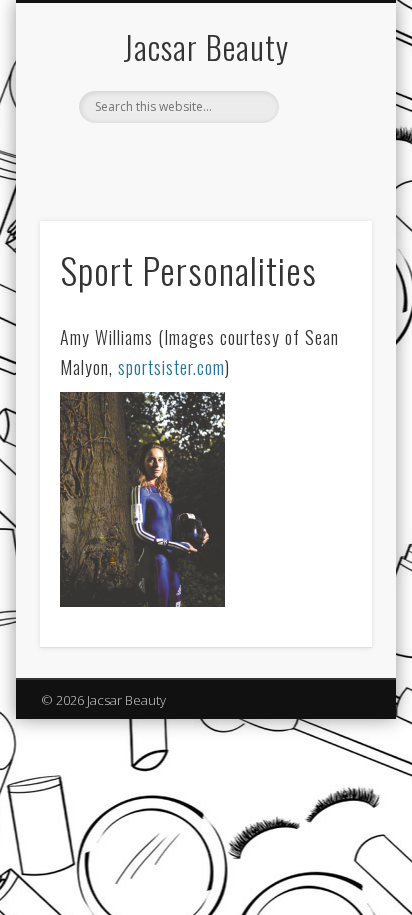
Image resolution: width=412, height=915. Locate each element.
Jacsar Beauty (206, 46)
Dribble (244, 157)
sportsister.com (171, 367)
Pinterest (203, 157)
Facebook (162, 157)
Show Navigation (323, 179)
